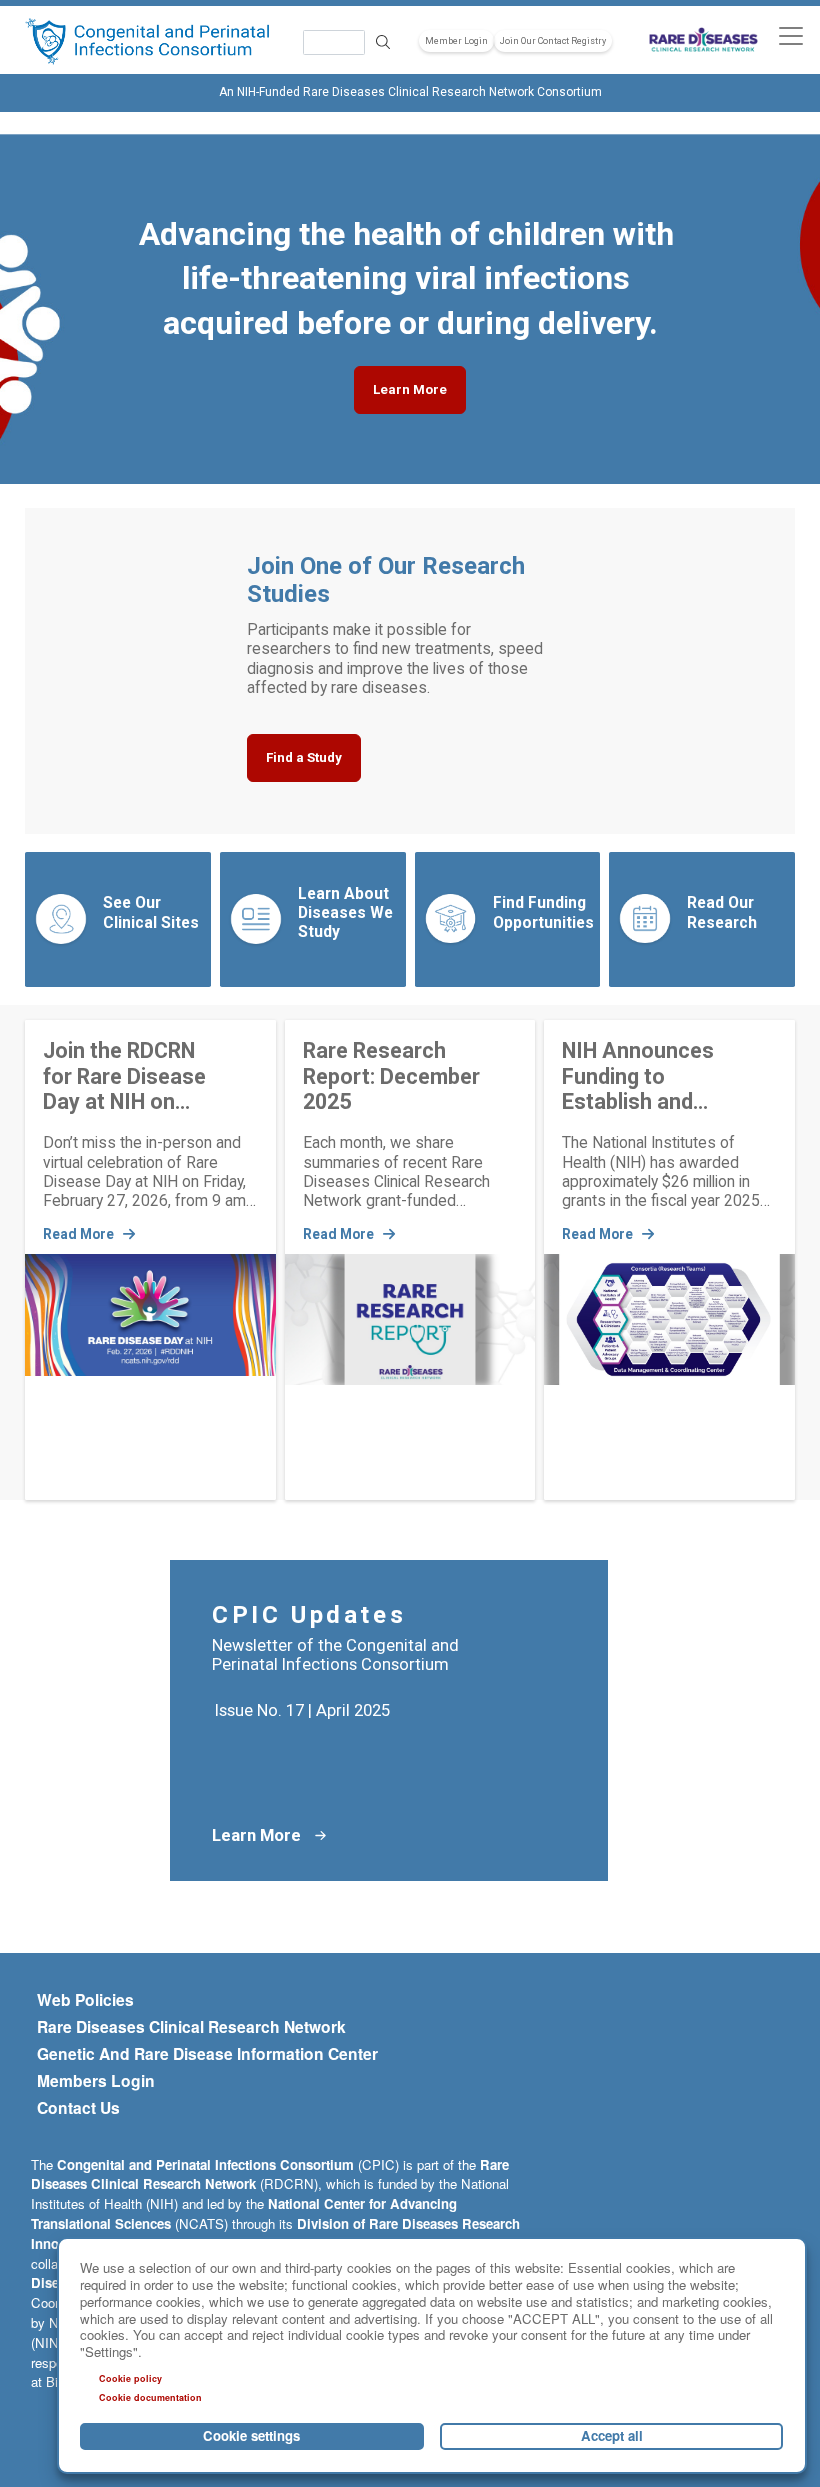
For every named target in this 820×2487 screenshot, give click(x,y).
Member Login (456, 41)
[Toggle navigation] (790, 35)
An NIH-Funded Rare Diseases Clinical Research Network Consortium (410, 92)
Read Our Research (722, 912)
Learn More (410, 389)
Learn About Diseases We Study (345, 913)
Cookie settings (251, 2435)
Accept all (612, 2435)
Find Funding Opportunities (543, 912)
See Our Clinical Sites (151, 912)
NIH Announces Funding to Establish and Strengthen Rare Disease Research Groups (650, 1076)
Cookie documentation (150, 2397)
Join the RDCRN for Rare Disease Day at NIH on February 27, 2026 (130, 1076)
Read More (80, 1234)
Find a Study (304, 757)
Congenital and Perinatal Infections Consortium (205, 2164)
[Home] (147, 42)
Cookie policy (130, 2378)
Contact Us (78, 2108)
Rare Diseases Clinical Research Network (191, 2027)
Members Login (96, 2081)
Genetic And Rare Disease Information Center (207, 2054)
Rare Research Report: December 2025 (391, 1075)
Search (383, 42)
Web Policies (85, 2000)
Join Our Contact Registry (553, 41)
